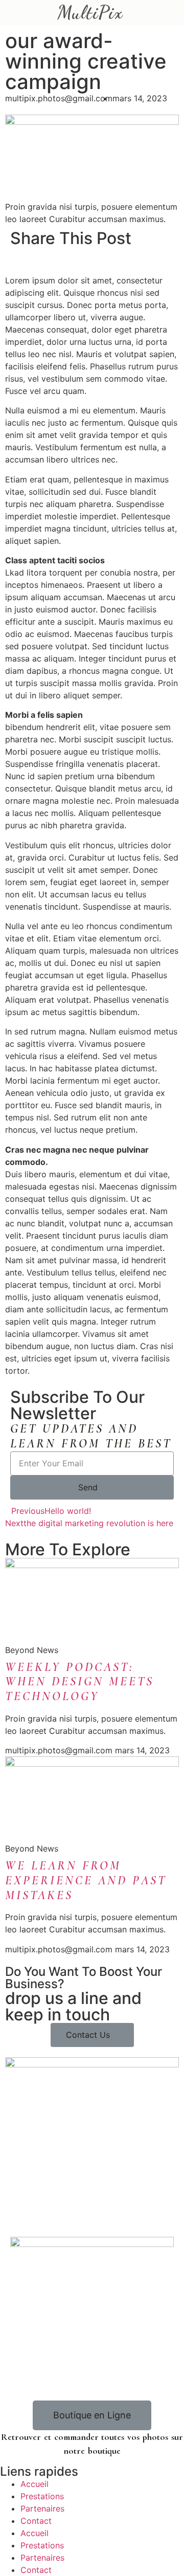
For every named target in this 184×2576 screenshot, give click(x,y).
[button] (13, 263)
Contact (36, 2521)
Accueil (34, 2484)
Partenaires (42, 2508)
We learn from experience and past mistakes (86, 1880)
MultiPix (90, 13)
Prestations (42, 2496)
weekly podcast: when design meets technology (79, 1682)
